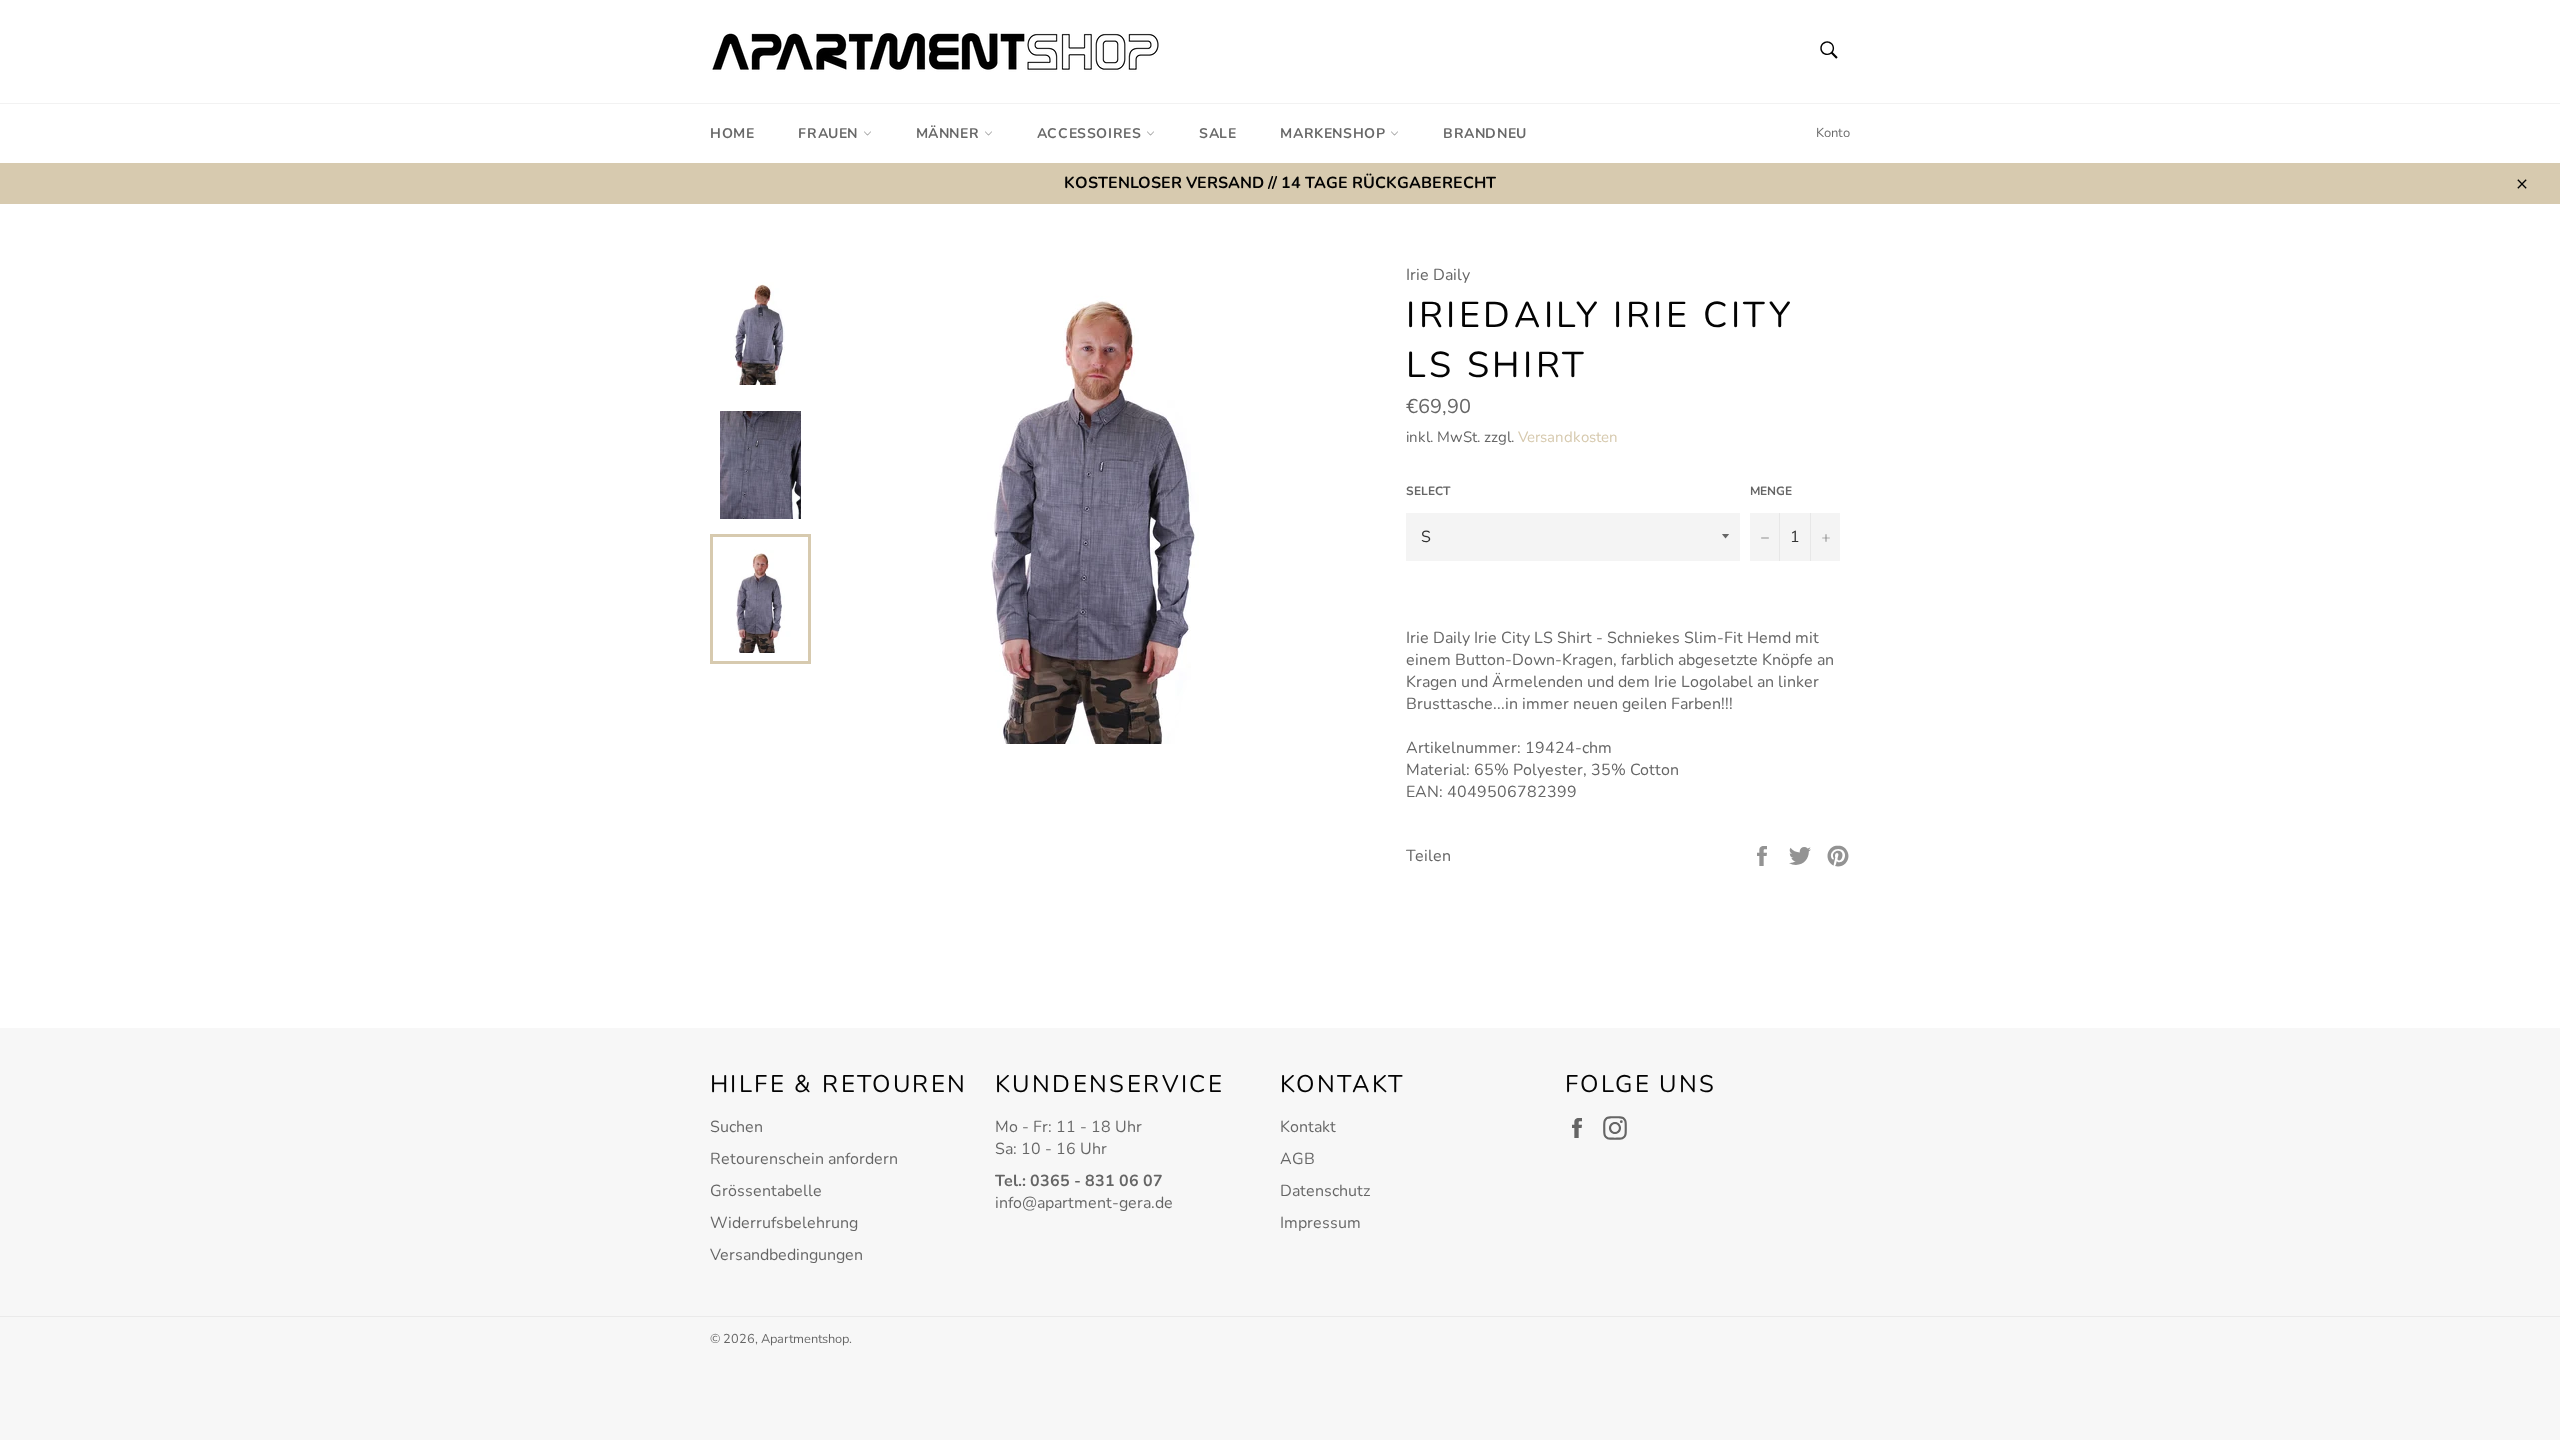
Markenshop (1335, 133)
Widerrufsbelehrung (784, 1223)
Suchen (736, 1127)
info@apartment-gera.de (1084, 1203)
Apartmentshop (805, 1339)
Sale (1217, 133)
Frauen (830, 133)
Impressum (1320, 1223)
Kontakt (1308, 1127)
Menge (1771, 491)
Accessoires (1091, 133)
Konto (1833, 133)
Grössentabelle (766, 1191)
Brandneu (1485, 133)
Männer (950, 133)
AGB (1297, 1159)
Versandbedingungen (786, 1255)
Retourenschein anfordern (804, 1159)
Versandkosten (1568, 437)
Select (1428, 491)
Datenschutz (1325, 1191)
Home (732, 133)
